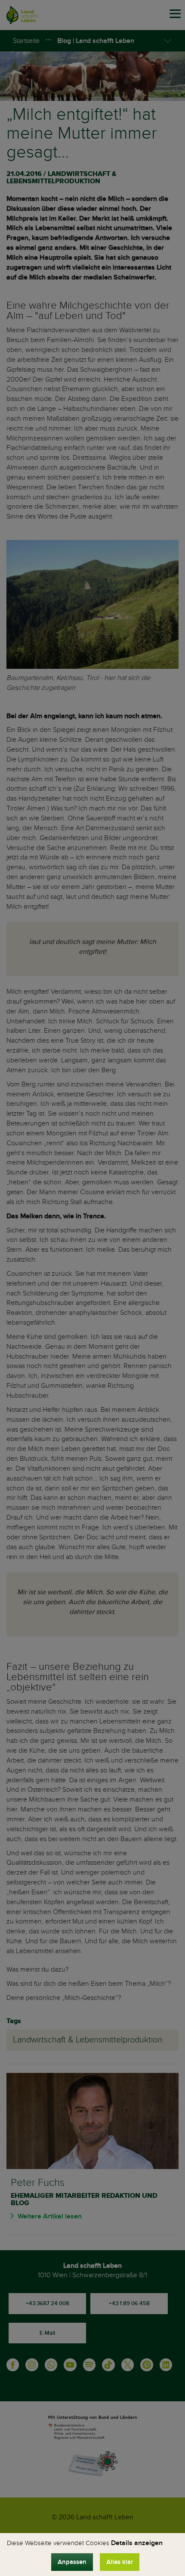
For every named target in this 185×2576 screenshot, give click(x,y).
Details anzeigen (137, 2543)
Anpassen (72, 2562)
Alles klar (120, 2562)
